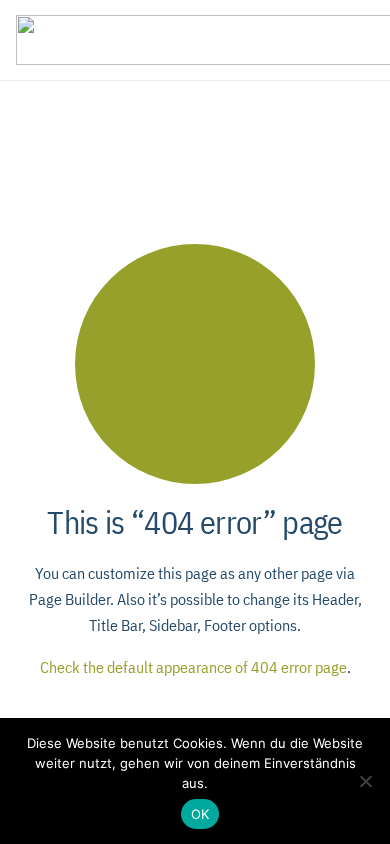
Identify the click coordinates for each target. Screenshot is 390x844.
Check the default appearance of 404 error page (193, 667)
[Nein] (365, 781)
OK (200, 814)
